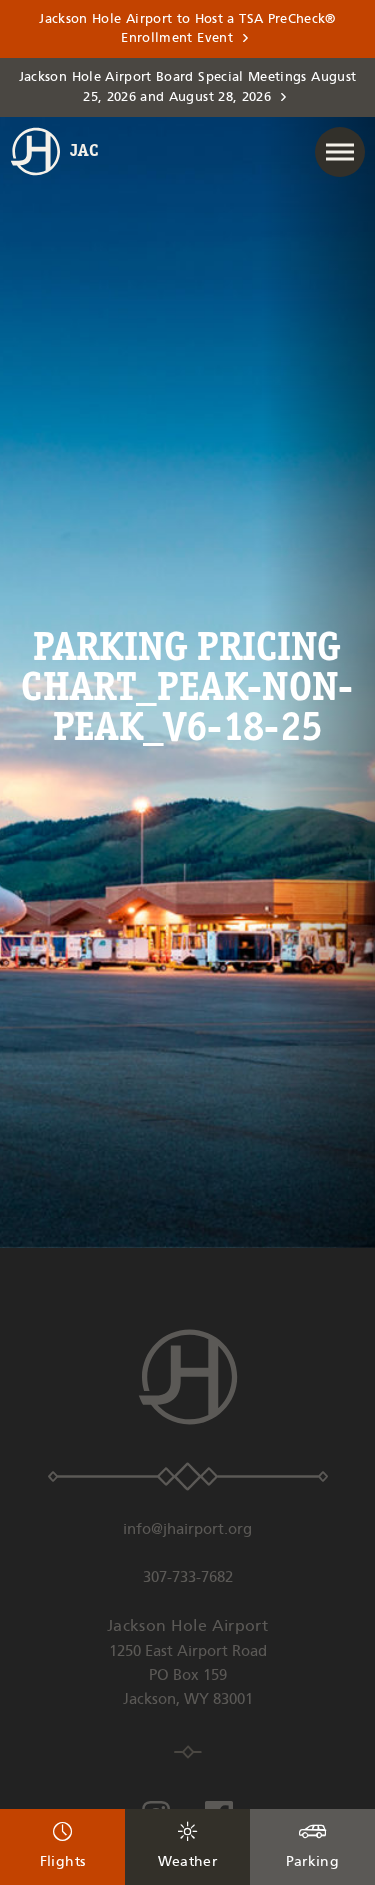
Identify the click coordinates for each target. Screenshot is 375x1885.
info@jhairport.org (187, 1530)
